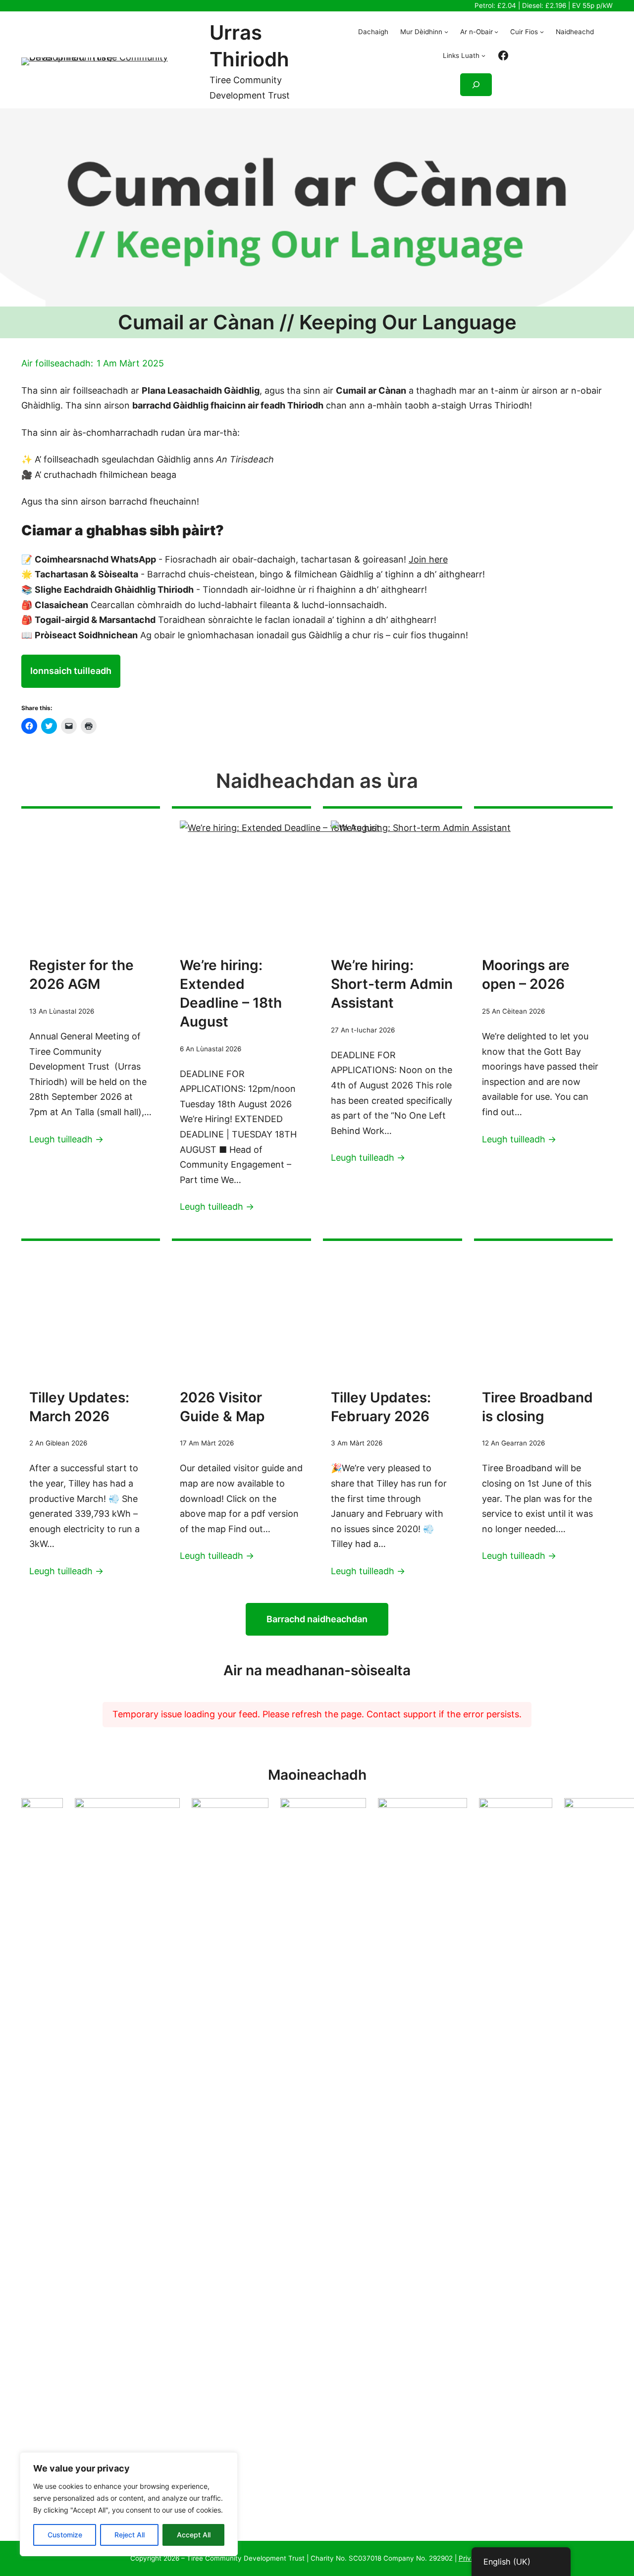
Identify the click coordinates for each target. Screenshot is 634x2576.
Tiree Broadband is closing (537, 1407)
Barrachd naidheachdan (317, 1619)
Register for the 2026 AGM (81, 975)
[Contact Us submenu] (542, 32)
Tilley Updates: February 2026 (381, 1407)
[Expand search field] (476, 85)
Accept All (194, 2535)
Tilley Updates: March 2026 (79, 1407)
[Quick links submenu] (483, 55)
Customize (65, 2535)
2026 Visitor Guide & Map (222, 1407)
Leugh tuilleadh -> (66, 1139)
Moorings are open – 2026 (526, 975)
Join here (428, 559)
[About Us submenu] (446, 32)
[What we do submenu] (496, 32)
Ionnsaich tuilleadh (71, 671)
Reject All (130, 2535)
